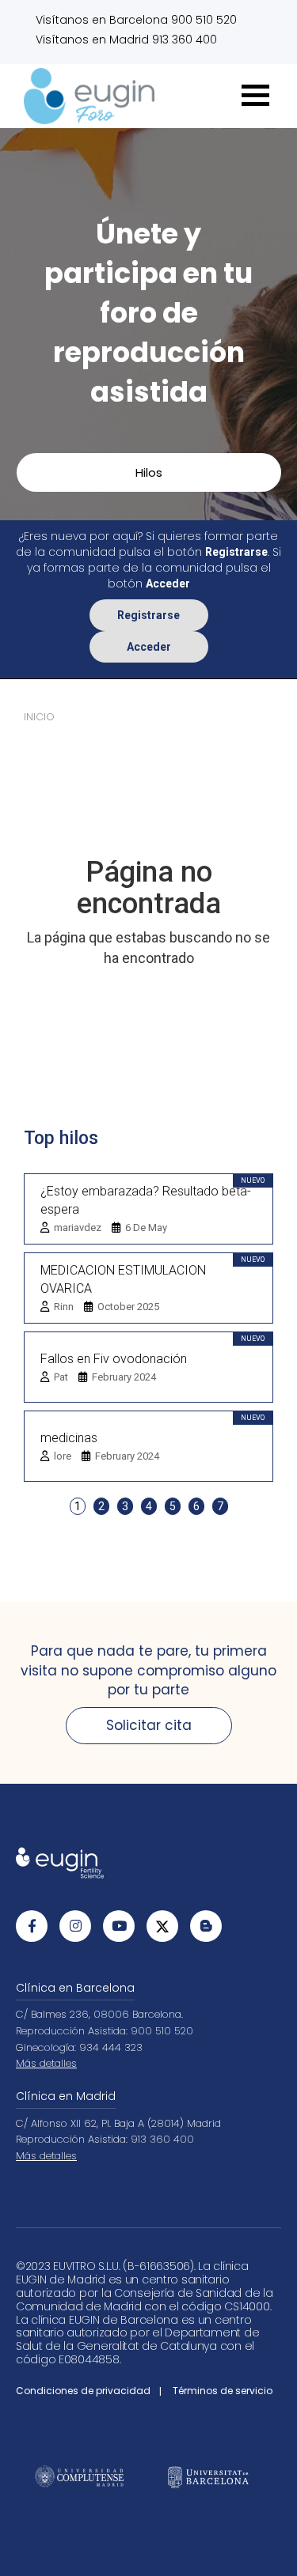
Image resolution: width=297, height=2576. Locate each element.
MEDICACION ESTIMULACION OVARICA (123, 1279)
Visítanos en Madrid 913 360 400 (126, 40)
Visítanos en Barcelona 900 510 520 (136, 20)
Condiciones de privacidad (83, 2391)
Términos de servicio (223, 2391)
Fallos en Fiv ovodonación (114, 1359)
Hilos (149, 472)
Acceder (149, 647)
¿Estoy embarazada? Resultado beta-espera (146, 1200)
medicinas (69, 1438)
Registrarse (148, 615)
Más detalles (46, 2063)
